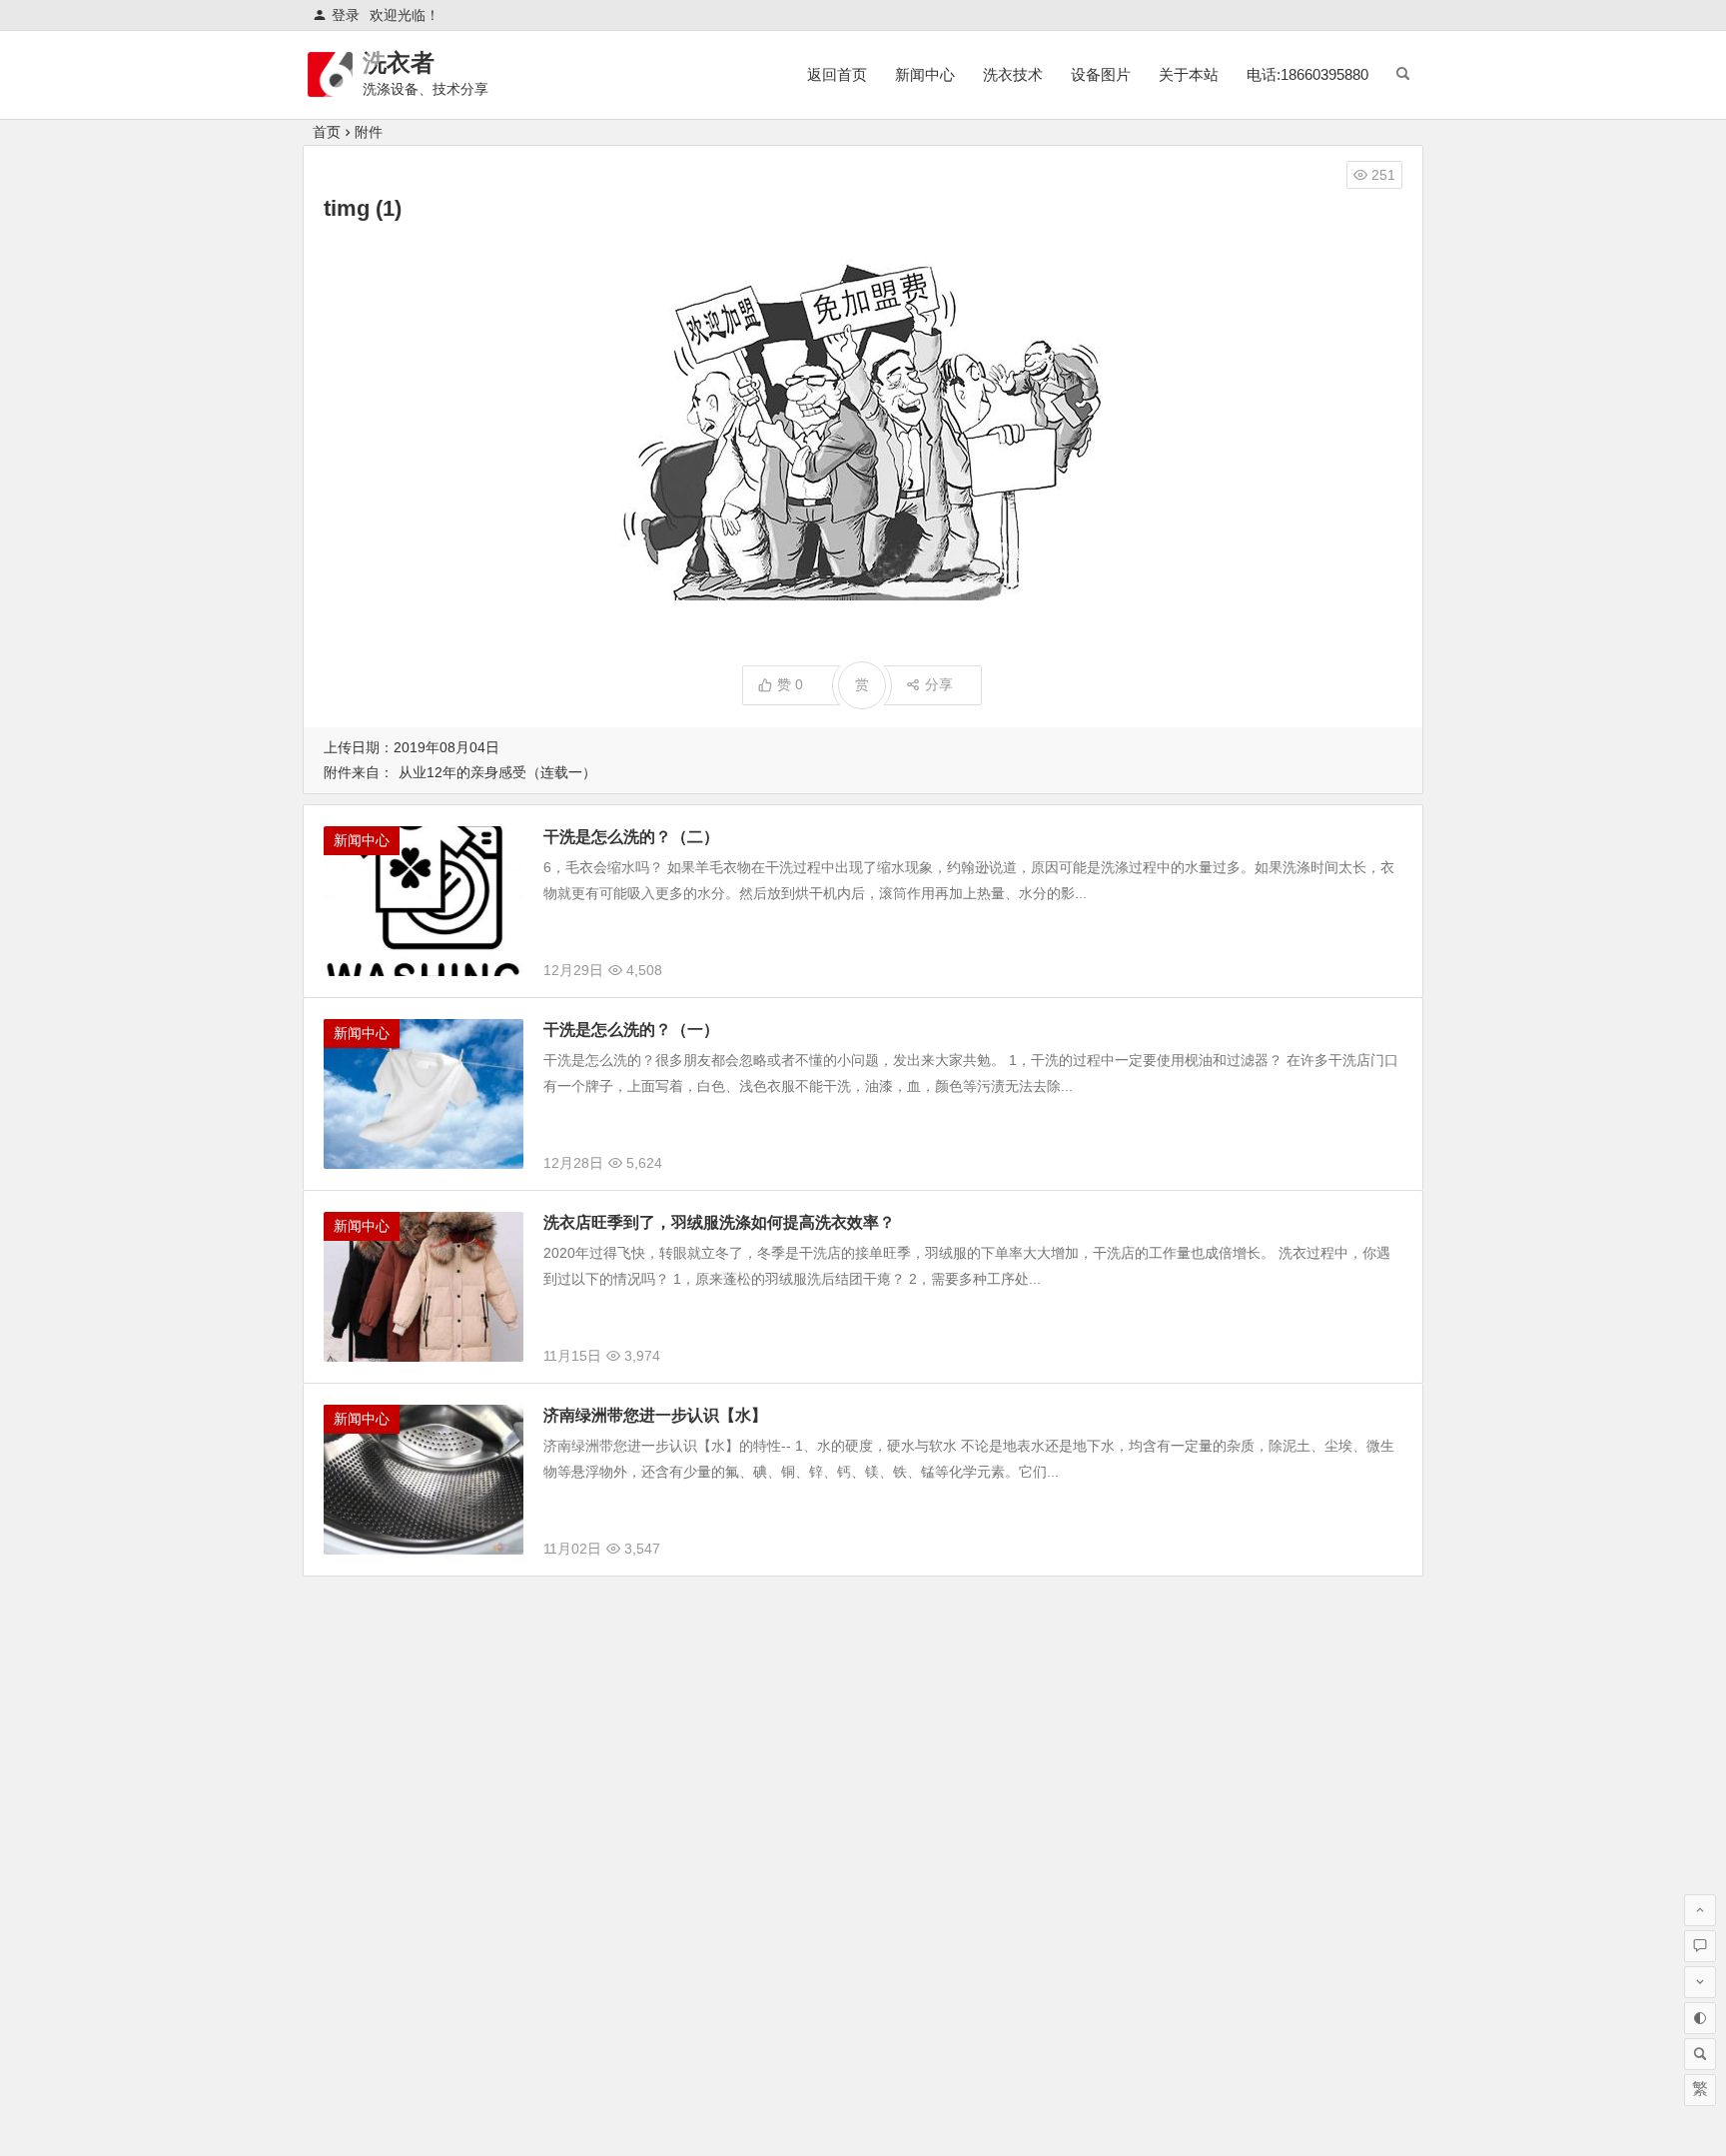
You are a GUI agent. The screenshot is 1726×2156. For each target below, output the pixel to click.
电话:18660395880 (1307, 74)
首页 (327, 132)
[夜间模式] (1700, 2018)
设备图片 (1101, 74)
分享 (939, 684)
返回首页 (837, 74)
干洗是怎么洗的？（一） (631, 1030)
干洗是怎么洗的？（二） (631, 837)
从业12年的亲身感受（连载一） (497, 772)
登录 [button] (346, 15)
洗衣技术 (1013, 74)
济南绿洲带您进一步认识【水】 (655, 1415)
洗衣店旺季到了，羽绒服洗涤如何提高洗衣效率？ (719, 1222)
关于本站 (1189, 74)
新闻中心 (925, 74)
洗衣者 (399, 62)
